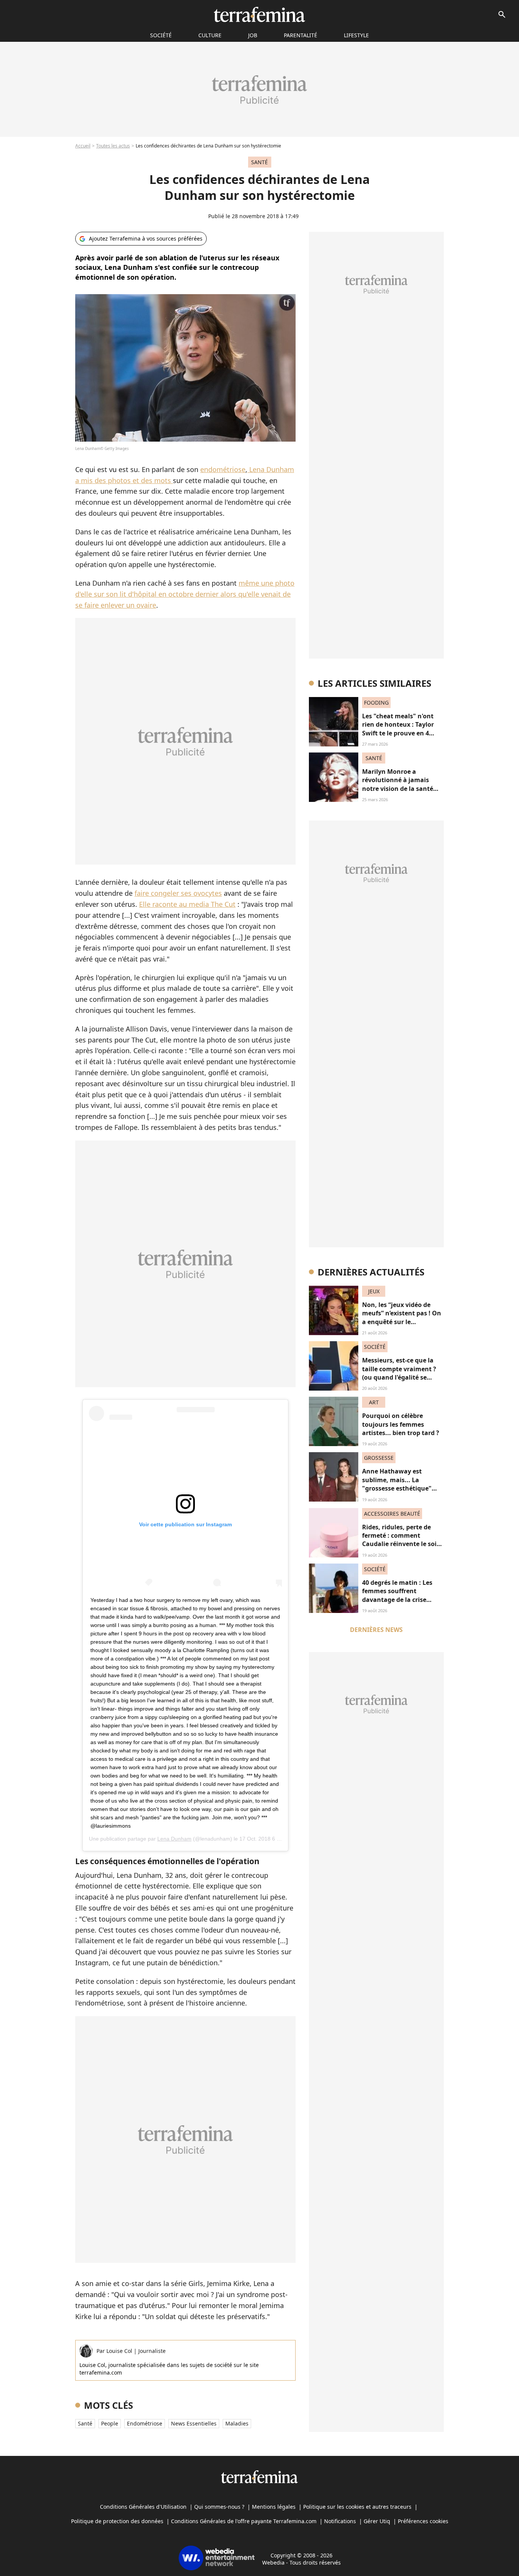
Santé (85, 2423)
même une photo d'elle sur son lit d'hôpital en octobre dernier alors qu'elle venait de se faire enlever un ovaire (185, 594)
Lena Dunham (174, 1839)
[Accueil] (259, 14)
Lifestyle (356, 35)
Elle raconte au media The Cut (187, 904)
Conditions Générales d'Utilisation (143, 2507)
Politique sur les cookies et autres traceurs (357, 2507)
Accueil (83, 146)
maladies (237, 2423)
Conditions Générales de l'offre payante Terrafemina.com (244, 2521)
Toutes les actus (113, 146)
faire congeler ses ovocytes (178, 893)
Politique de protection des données (117, 2521)
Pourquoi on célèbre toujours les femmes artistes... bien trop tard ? (401, 1424)
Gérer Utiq (377, 2521)
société (161, 35)
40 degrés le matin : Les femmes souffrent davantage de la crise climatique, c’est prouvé (398, 1595)
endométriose (223, 469)
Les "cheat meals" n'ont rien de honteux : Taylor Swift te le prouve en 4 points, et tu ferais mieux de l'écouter (400, 733)
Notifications (340, 2521)
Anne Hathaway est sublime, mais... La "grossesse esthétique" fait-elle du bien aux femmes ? (397, 1488)
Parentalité (301, 35)
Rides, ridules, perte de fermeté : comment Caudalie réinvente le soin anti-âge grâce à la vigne (401, 1540)
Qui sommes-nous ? (219, 2507)
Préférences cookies (423, 2521)
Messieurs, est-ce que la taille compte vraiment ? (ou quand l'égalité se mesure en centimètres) (399, 1373)
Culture (210, 35)
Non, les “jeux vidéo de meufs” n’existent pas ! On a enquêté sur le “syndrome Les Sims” (402, 1317)
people (110, 2423)
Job (253, 35)
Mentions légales (274, 2507)
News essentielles (194, 2423)
